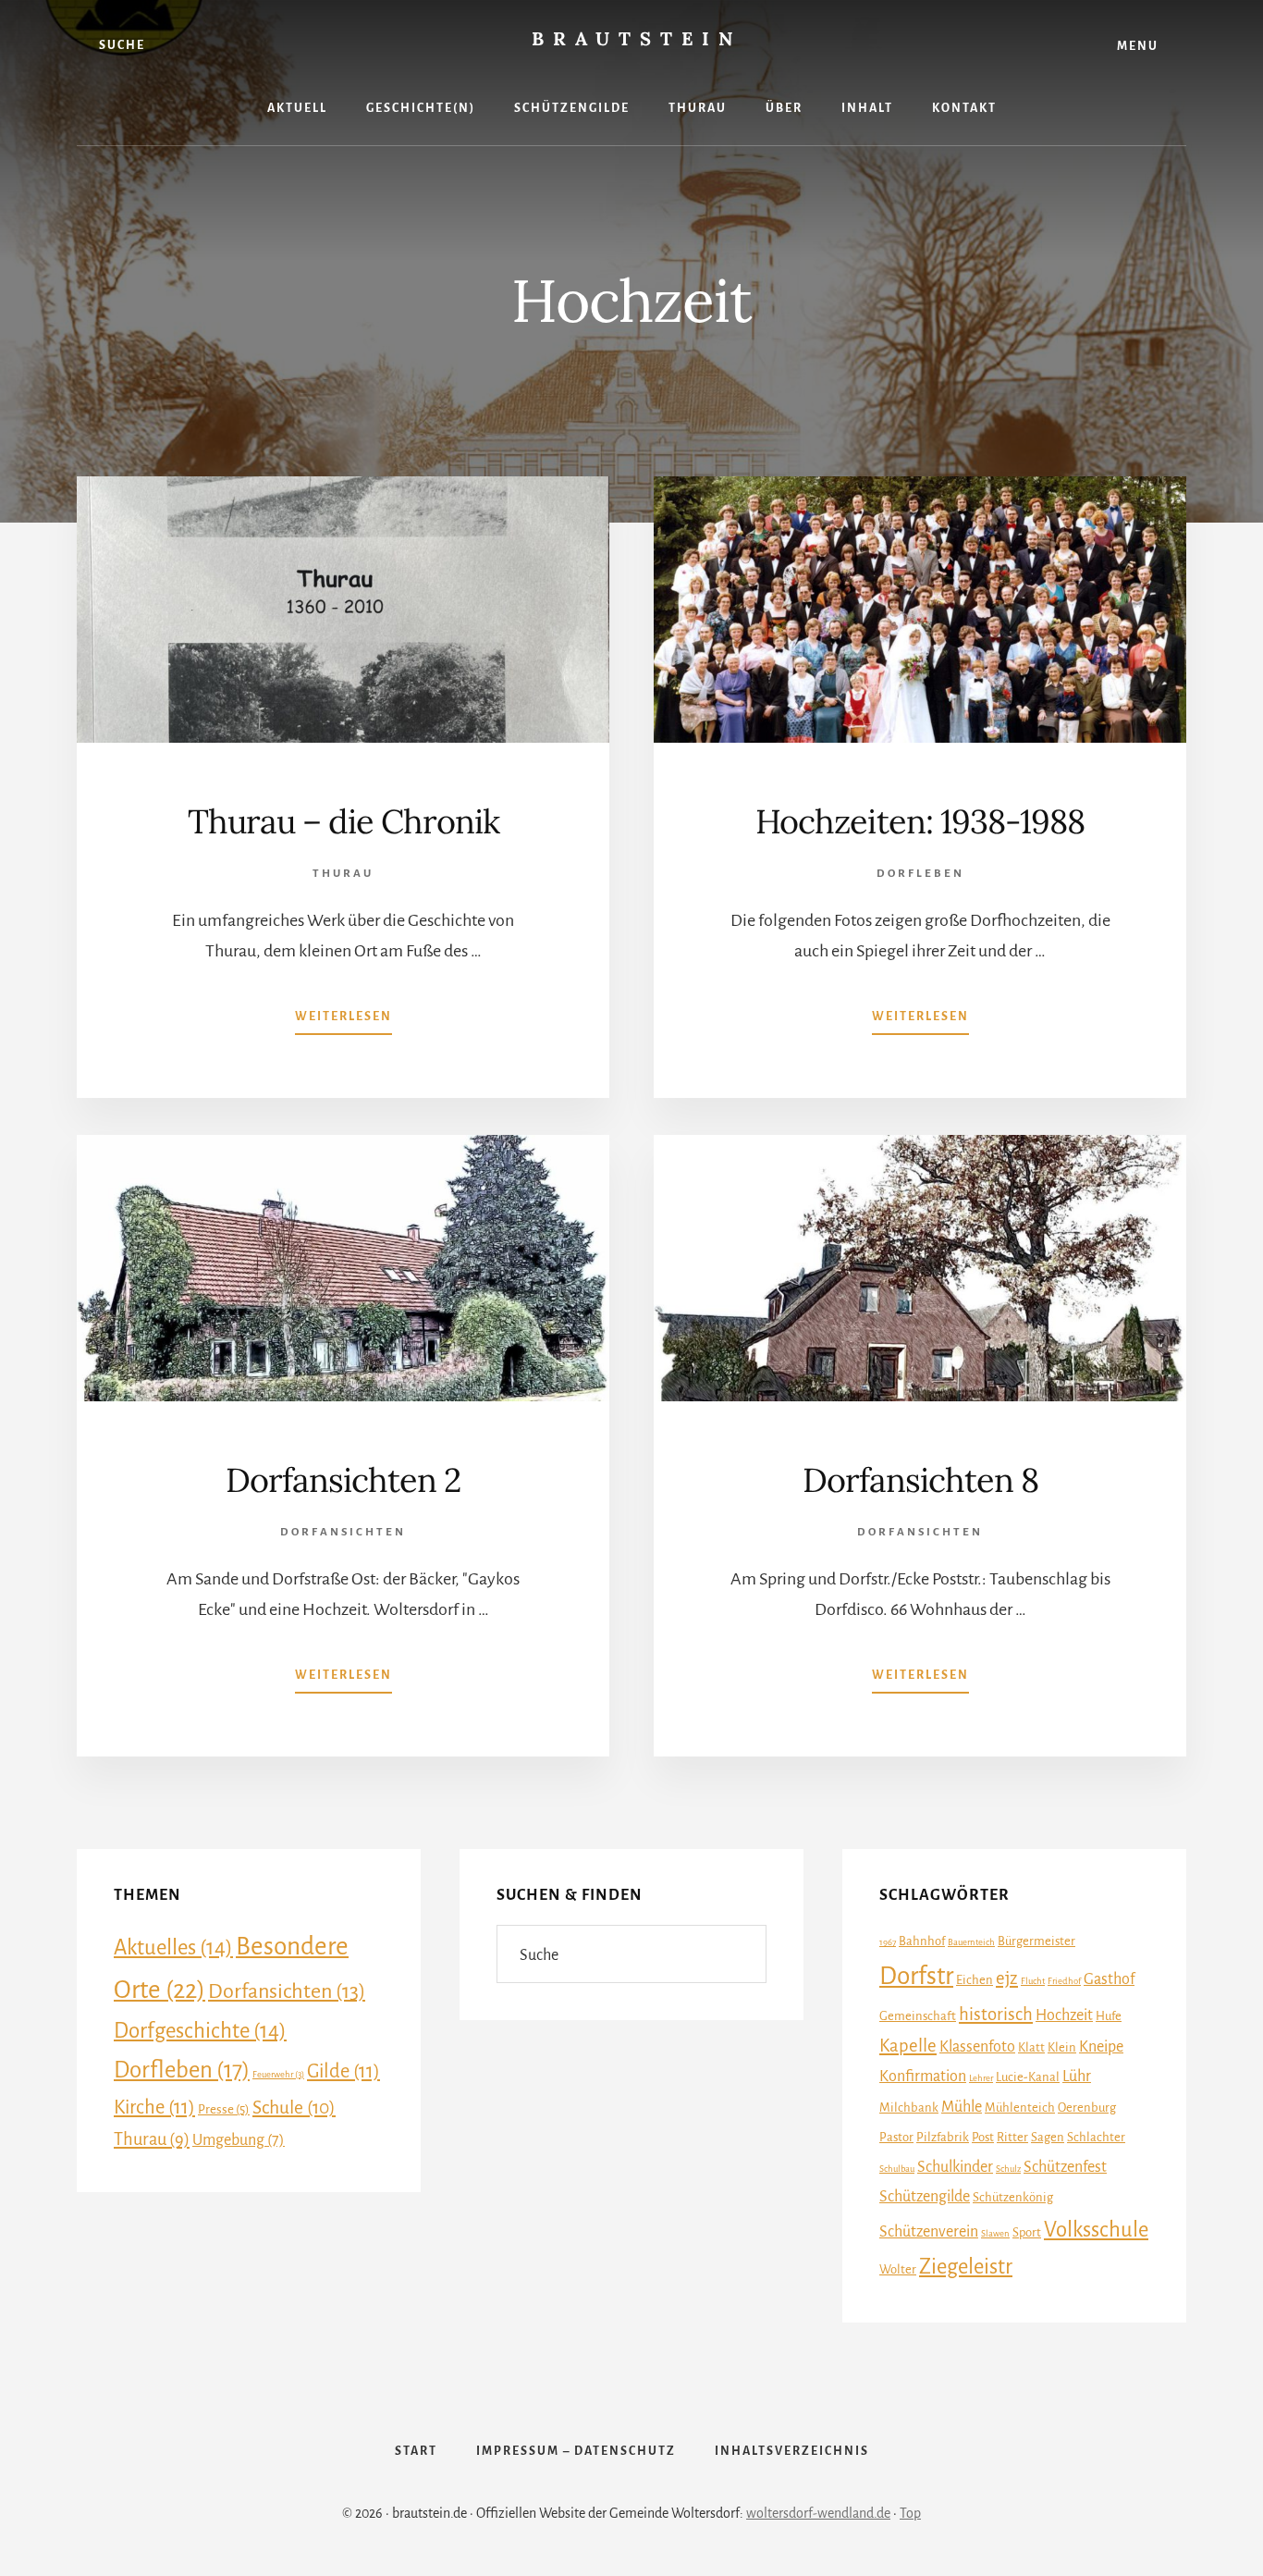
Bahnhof (922, 1941)
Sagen (1048, 2137)
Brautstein (637, 38)
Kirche (154, 2107)
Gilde (343, 2071)
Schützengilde (925, 2197)
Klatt (1031, 2047)
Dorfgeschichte (200, 2031)
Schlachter (1096, 2137)
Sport (1027, 2232)
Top (910, 2513)
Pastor (896, 2137)
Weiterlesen (343, 1022)
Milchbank (909, 2108)
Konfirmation (923, 2077)
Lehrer (981, 2078)
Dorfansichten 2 (343, 1480)
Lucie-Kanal (1028, 2077)
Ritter (1012, 2137)
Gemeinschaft (918, 2016)
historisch (996, 2014)
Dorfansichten (343, 1532)
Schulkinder (955, 2167)
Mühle (962, 2107)
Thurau (343, 874)
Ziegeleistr (966, 2267)
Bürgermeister (1036, 1941)
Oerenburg (1087, 2108)
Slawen (995, 2233)
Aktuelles (173, 1947)
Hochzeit (1064, 2015)
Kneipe (1101, 2047)
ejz (1007, 1978)
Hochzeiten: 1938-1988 (920, 821)
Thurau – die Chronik (343, 821)
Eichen (975, 1980)
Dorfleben (920, 874)
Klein (1062, 2047)
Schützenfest (1065, 2167)
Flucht (1033, 1981)
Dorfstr (916, 1976)
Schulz (1008, 2169)
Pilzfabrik (943, 2137)
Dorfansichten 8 (920, 1480)
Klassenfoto (977, 2047)
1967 (888, 1942)
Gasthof (1109, 1979)
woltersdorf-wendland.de (818, 2513)
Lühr (1077, 2077)
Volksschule (1096, 2230)
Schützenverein (929, 2232)
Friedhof (1064, 1981)
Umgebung (239, 2140)
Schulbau (897, 2169)
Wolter (898, 2269)
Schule (294, 2108)
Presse (224, 2109)
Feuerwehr (278, 2074)
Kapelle (908, 2046)
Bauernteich (971, 1942)
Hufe (1109, 2016)
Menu (1138, 46)
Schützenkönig (1013, 2197)
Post (983, 2137)
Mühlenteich (1020, 2108)
